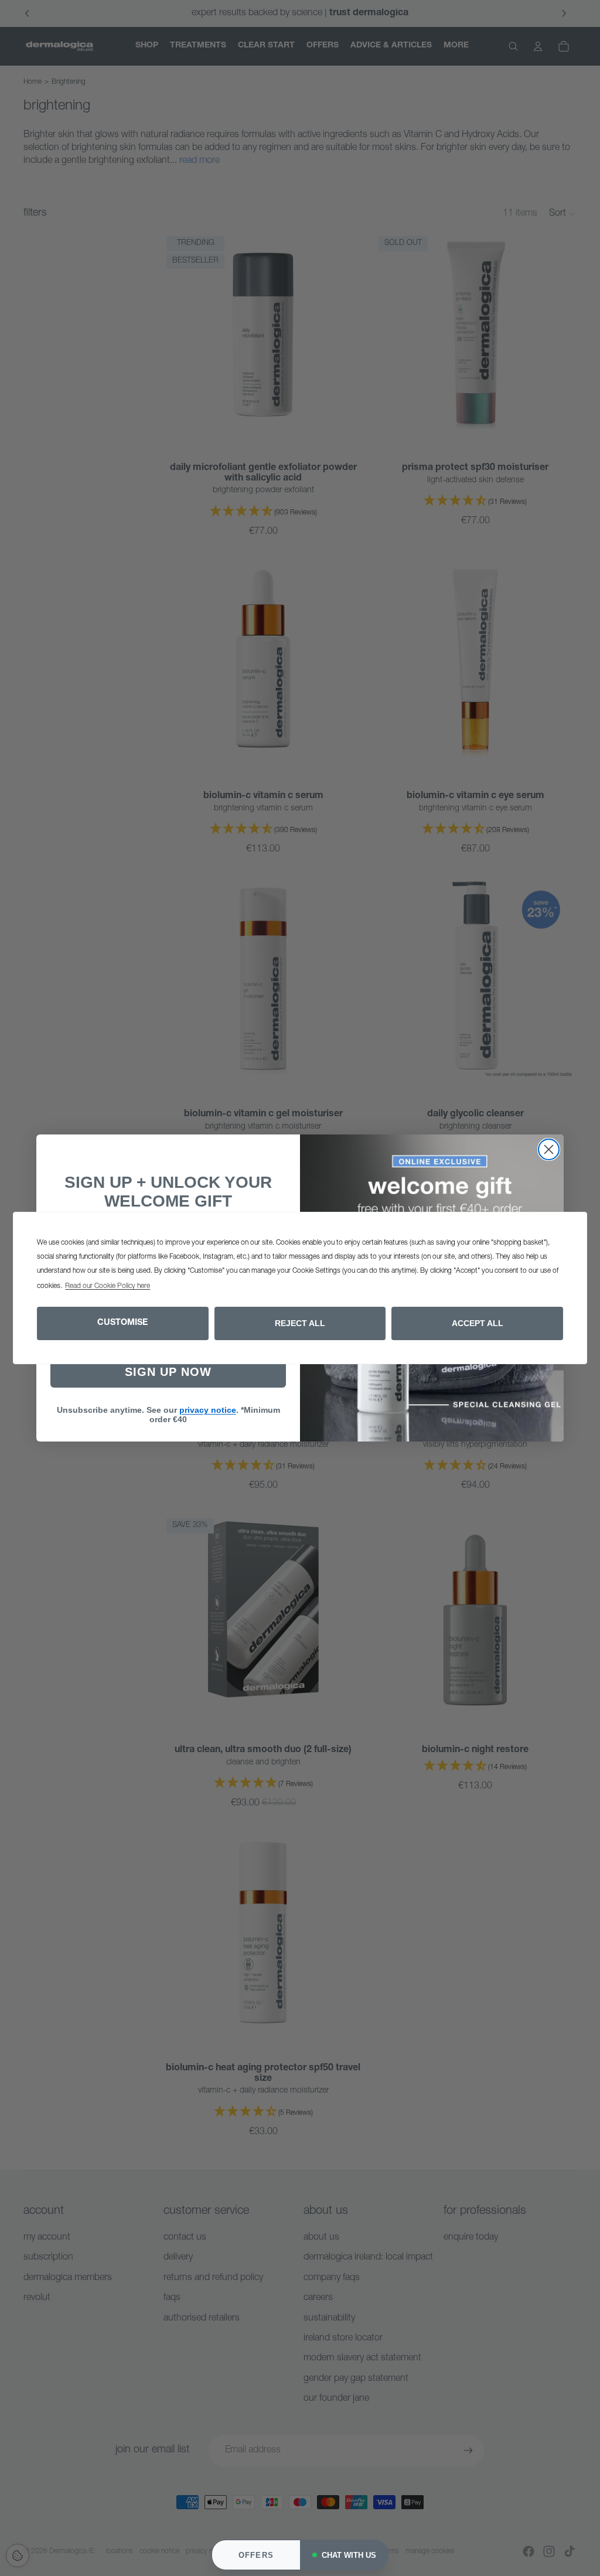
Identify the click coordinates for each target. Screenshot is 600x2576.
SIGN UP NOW (168, 1372)
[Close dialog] (549, 1149)
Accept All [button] (478, 1323)
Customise (122, 1323)
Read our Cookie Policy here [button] (108, 1286)
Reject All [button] (300, 1323)
